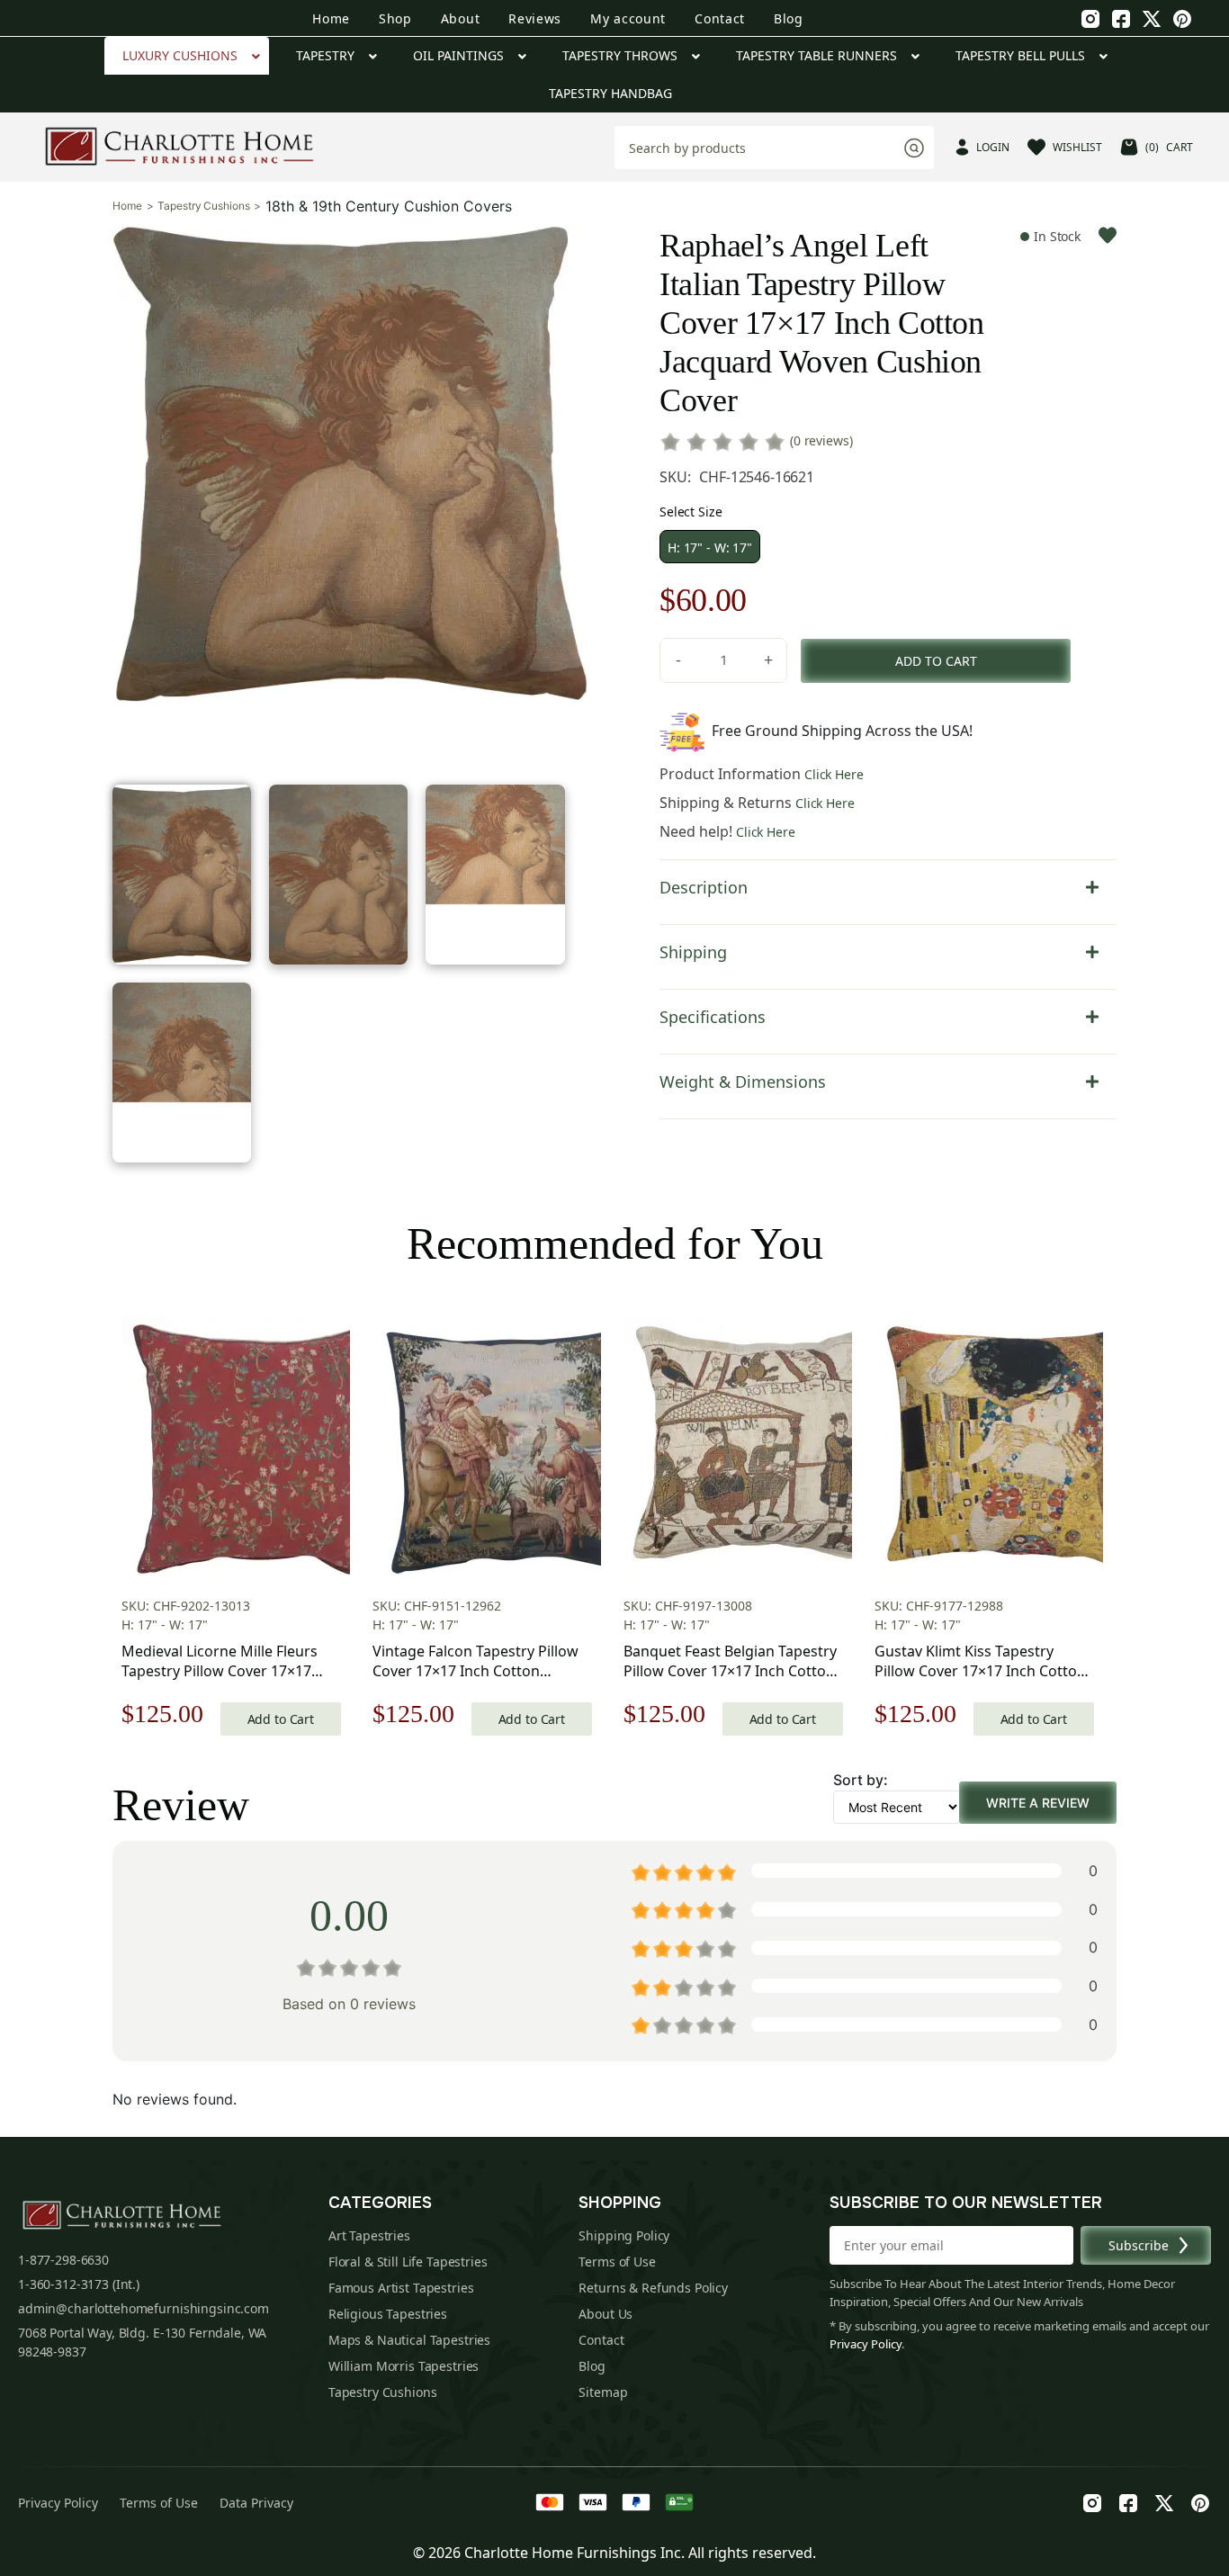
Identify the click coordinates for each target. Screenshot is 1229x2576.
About (461, 18)
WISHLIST (1077, 147)
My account (628, 18)
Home (331, 18)
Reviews (535, 18)
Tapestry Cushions (203, 206)
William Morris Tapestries (404, 2366)
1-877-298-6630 (63, 2260)
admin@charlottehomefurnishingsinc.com (144, 2308)
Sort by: (861, 1780)
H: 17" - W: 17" (710, 548)
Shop (395, 18)
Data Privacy (256, 2503)
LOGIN (993, 147)
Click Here (834, 774)
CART (1169, 147)
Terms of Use (617, 2262)
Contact (720, 18)
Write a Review (1038, 1803)
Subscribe (1139, 2245)
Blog (789, 18)
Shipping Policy (624, 2235)
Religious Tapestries (388, 2314)
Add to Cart (281, 1719)
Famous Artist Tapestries (401, 2288)
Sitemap (603, 2392)
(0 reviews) (821, 440)
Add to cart (936, 661)
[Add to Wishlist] (1108, 235)
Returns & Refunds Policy (653, 2288)
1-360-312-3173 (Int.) (79, 2284)
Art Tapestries (369, 2235)
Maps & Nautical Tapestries (409, 2340)
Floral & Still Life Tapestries (408, 2262)
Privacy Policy (866, 2344)
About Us (606, 2314)
